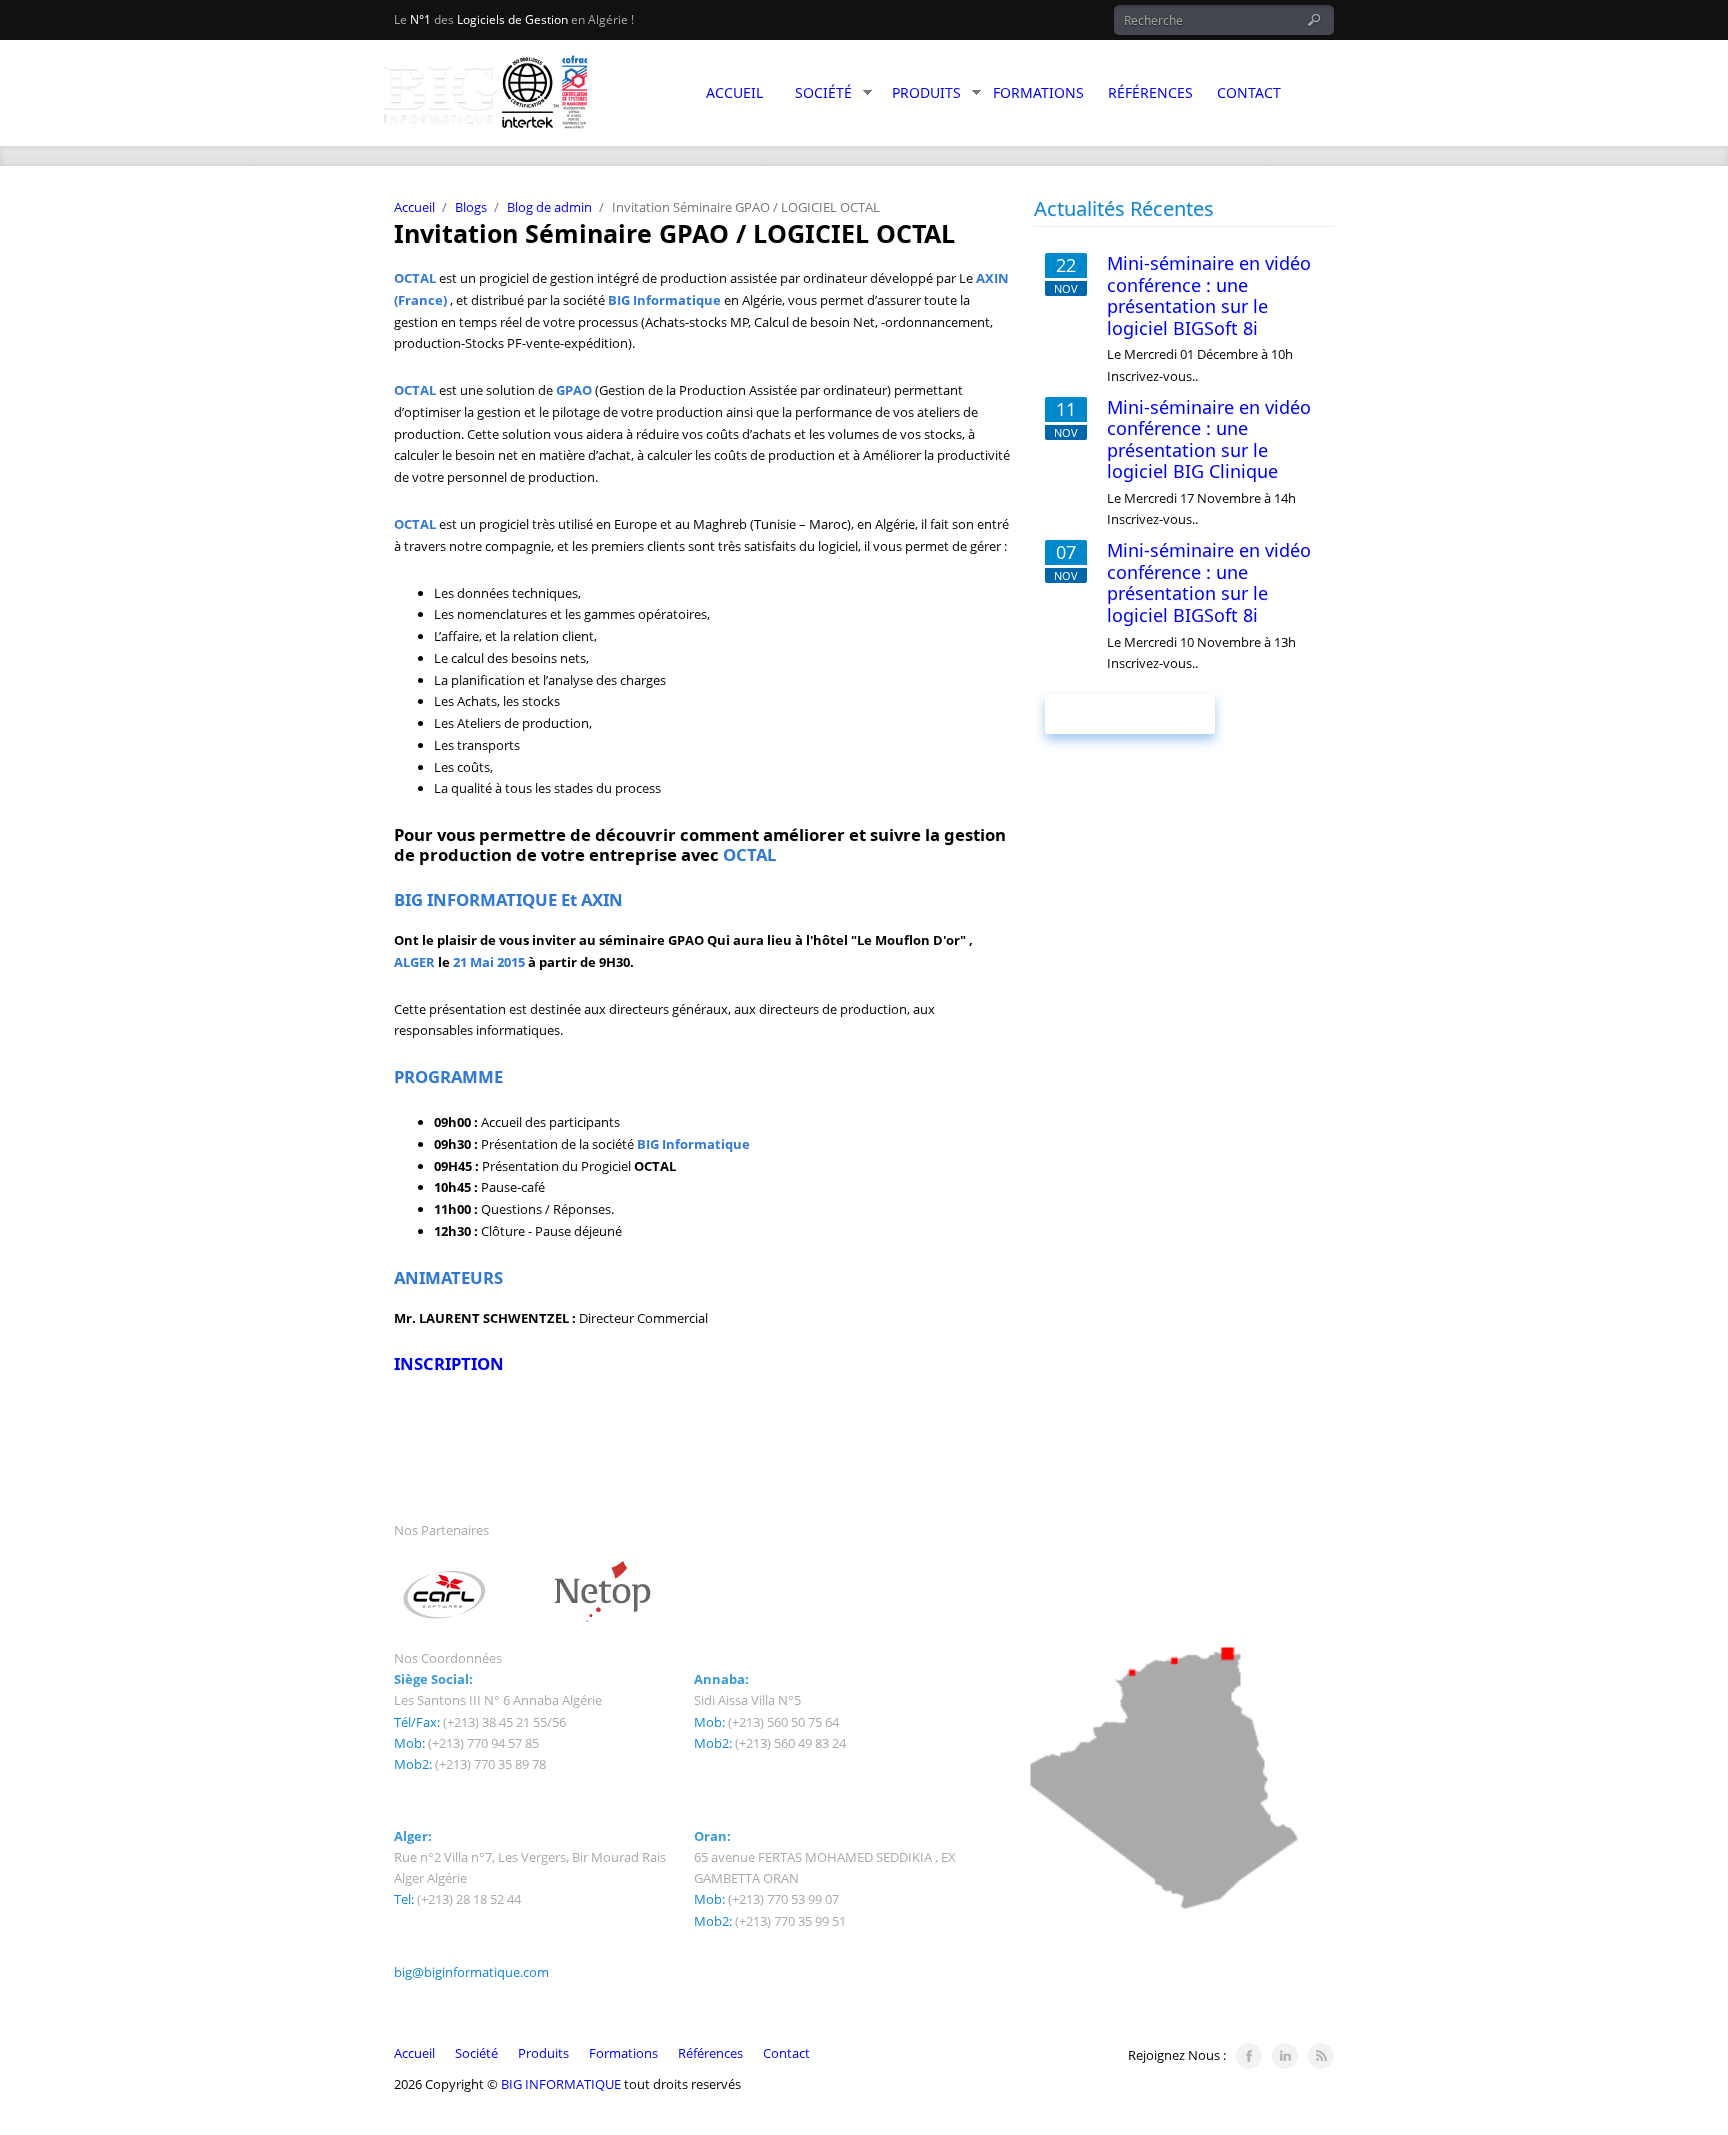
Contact (1249, 92)
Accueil (734, 92)
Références (1150, 92)
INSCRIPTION (449, 1363)
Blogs (471, 207)
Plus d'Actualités (1130, 714)
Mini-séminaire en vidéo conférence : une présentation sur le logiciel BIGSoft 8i (1209, 295)
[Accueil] (534, 96)
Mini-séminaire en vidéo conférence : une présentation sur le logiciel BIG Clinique (1209, 439)
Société (823, 92)
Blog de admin (549, 207)
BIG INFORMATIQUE (562, 2084)
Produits (926, 92)
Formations (1038, 92)
